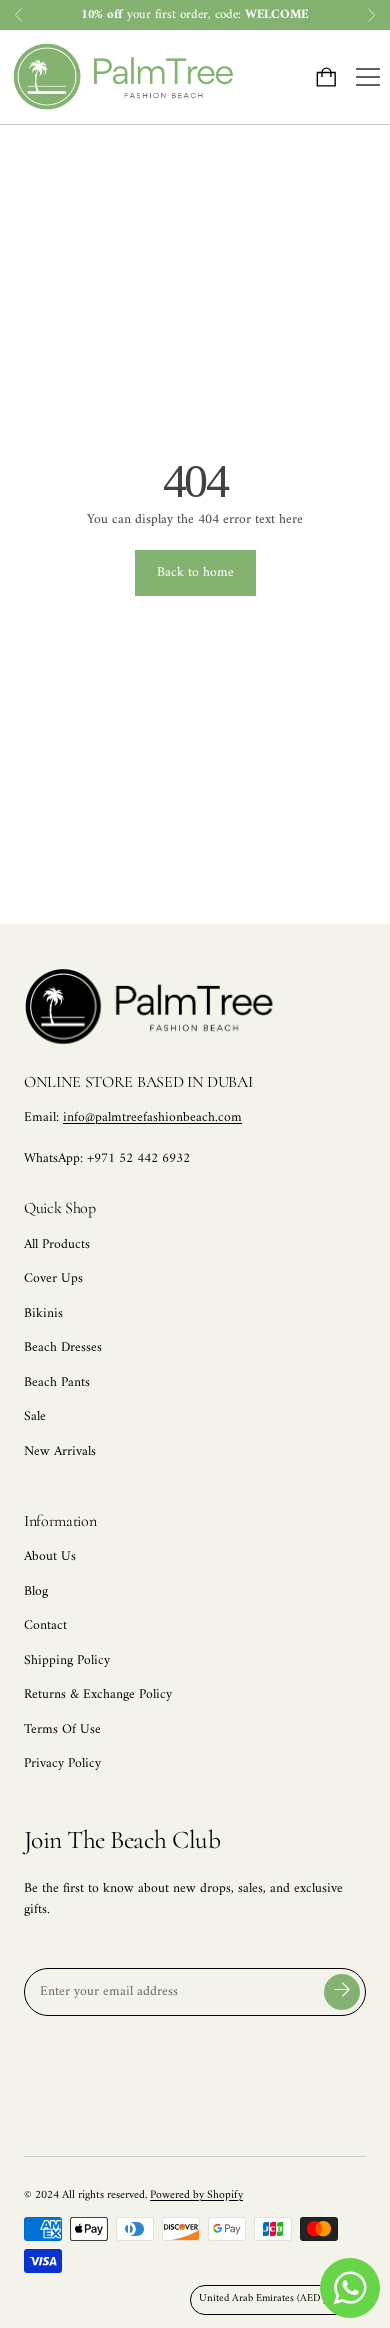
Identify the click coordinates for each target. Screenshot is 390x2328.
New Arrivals (60, 1452)
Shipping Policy (67, 1661)
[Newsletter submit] (342, 1992)
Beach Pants (57, 1383)
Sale (35, 1417)
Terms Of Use (62, 1730)
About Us (50, 1557)
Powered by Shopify (196, 2195)
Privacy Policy (62, 1764)
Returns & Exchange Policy (98, 1695)
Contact (45, 1626)
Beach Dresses (63, 1348)
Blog (36, 1592)
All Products (57, 1245)
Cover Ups (53, 1279)
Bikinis (43, 1314)
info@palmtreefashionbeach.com (152, 1118)
